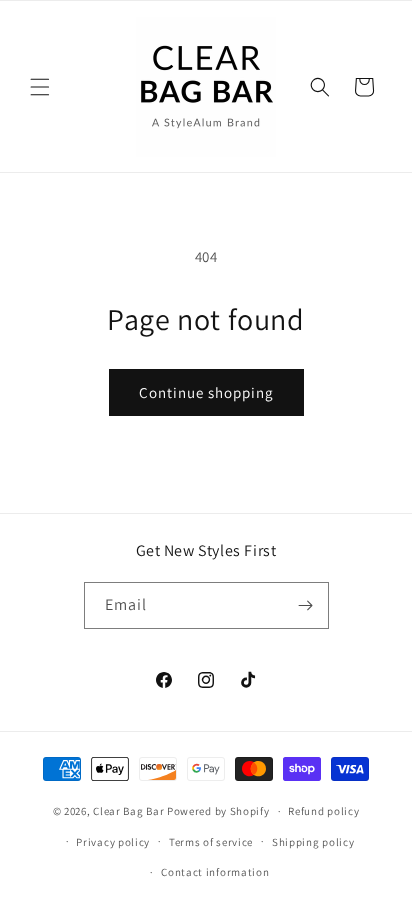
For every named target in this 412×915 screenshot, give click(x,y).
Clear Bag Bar (128, 811)
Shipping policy (313, 842)
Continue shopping (206, 392)
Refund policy (323, 811)
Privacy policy (113, 842)
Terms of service (211, 842)
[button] (40, 87)
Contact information (215, 872)
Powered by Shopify (218, 811)
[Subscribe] (306, 605)
